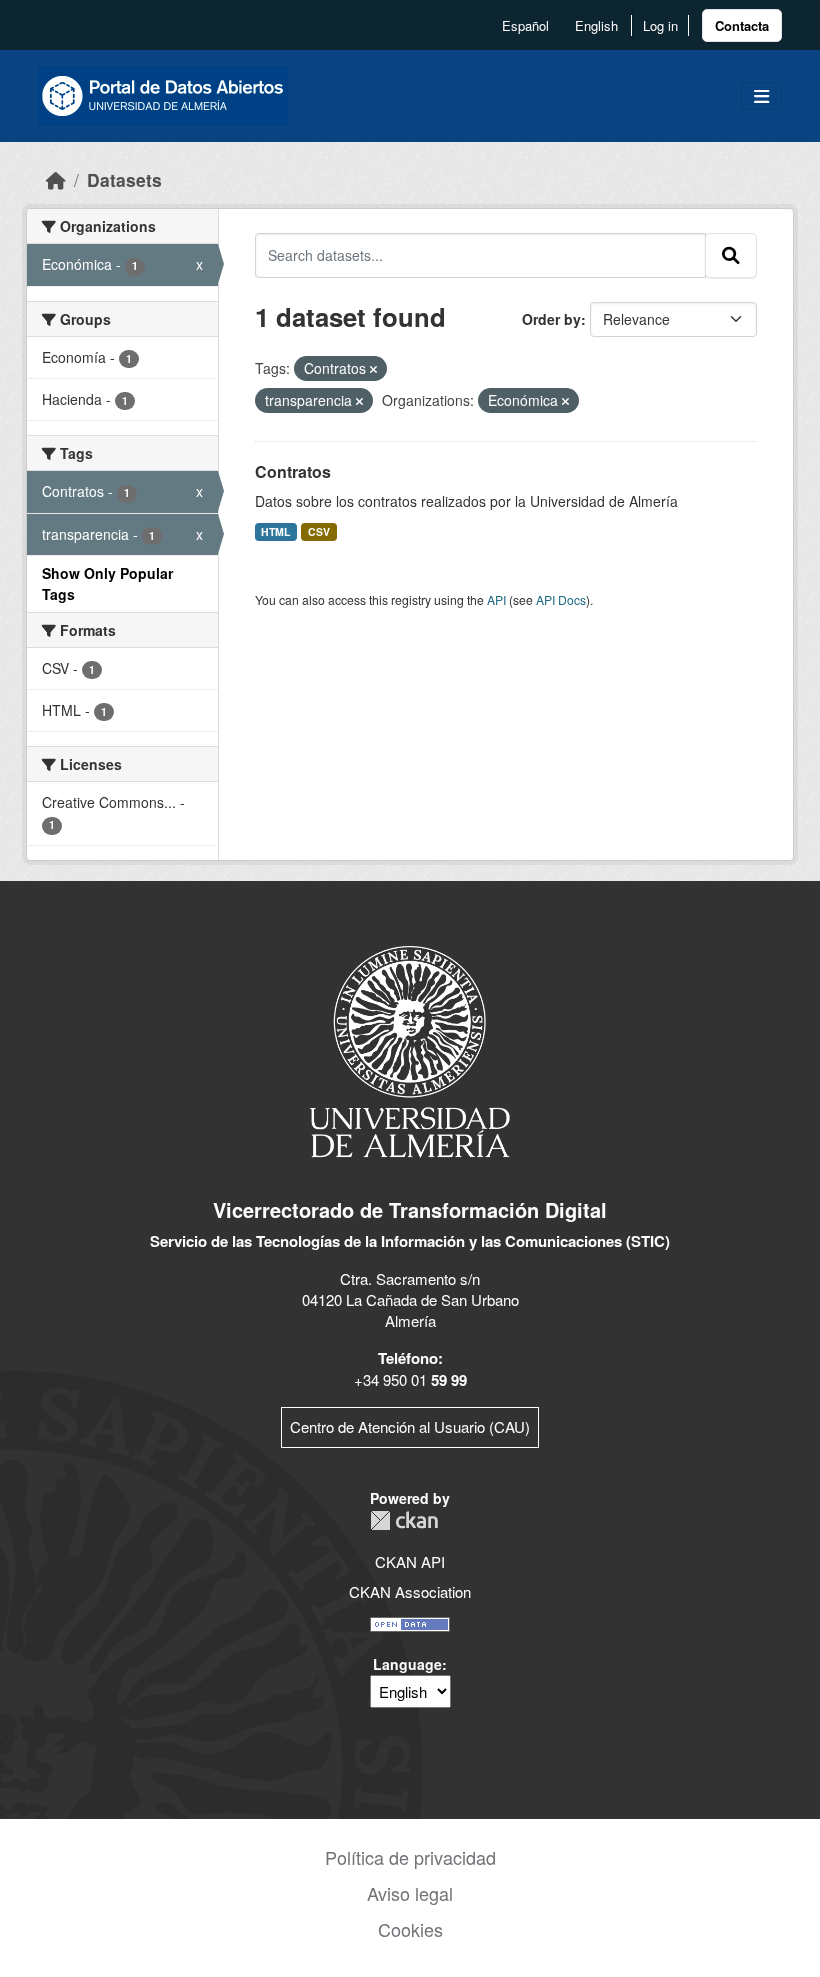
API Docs (561, 599)
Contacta (742, 25)
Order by (551, 319)
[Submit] (731, 255)
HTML (275, 531)
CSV (319, 531)
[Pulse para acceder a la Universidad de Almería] (410, 1049)
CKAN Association (410, 1591)
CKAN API (410, 1561)
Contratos (293, 471)
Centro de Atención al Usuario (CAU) (410, 1426)
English (596, 25)
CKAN (404, 1520)
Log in (660, 25)
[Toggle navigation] (761, 96)
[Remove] (373, 369)
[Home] (56, 179)
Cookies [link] (410, 1929)
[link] (742, 25)
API (496, 599)
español (525, 25)
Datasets (124, 179)
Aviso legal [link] (410, 1893)
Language (407, 1664)
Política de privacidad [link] (410, 1857)
